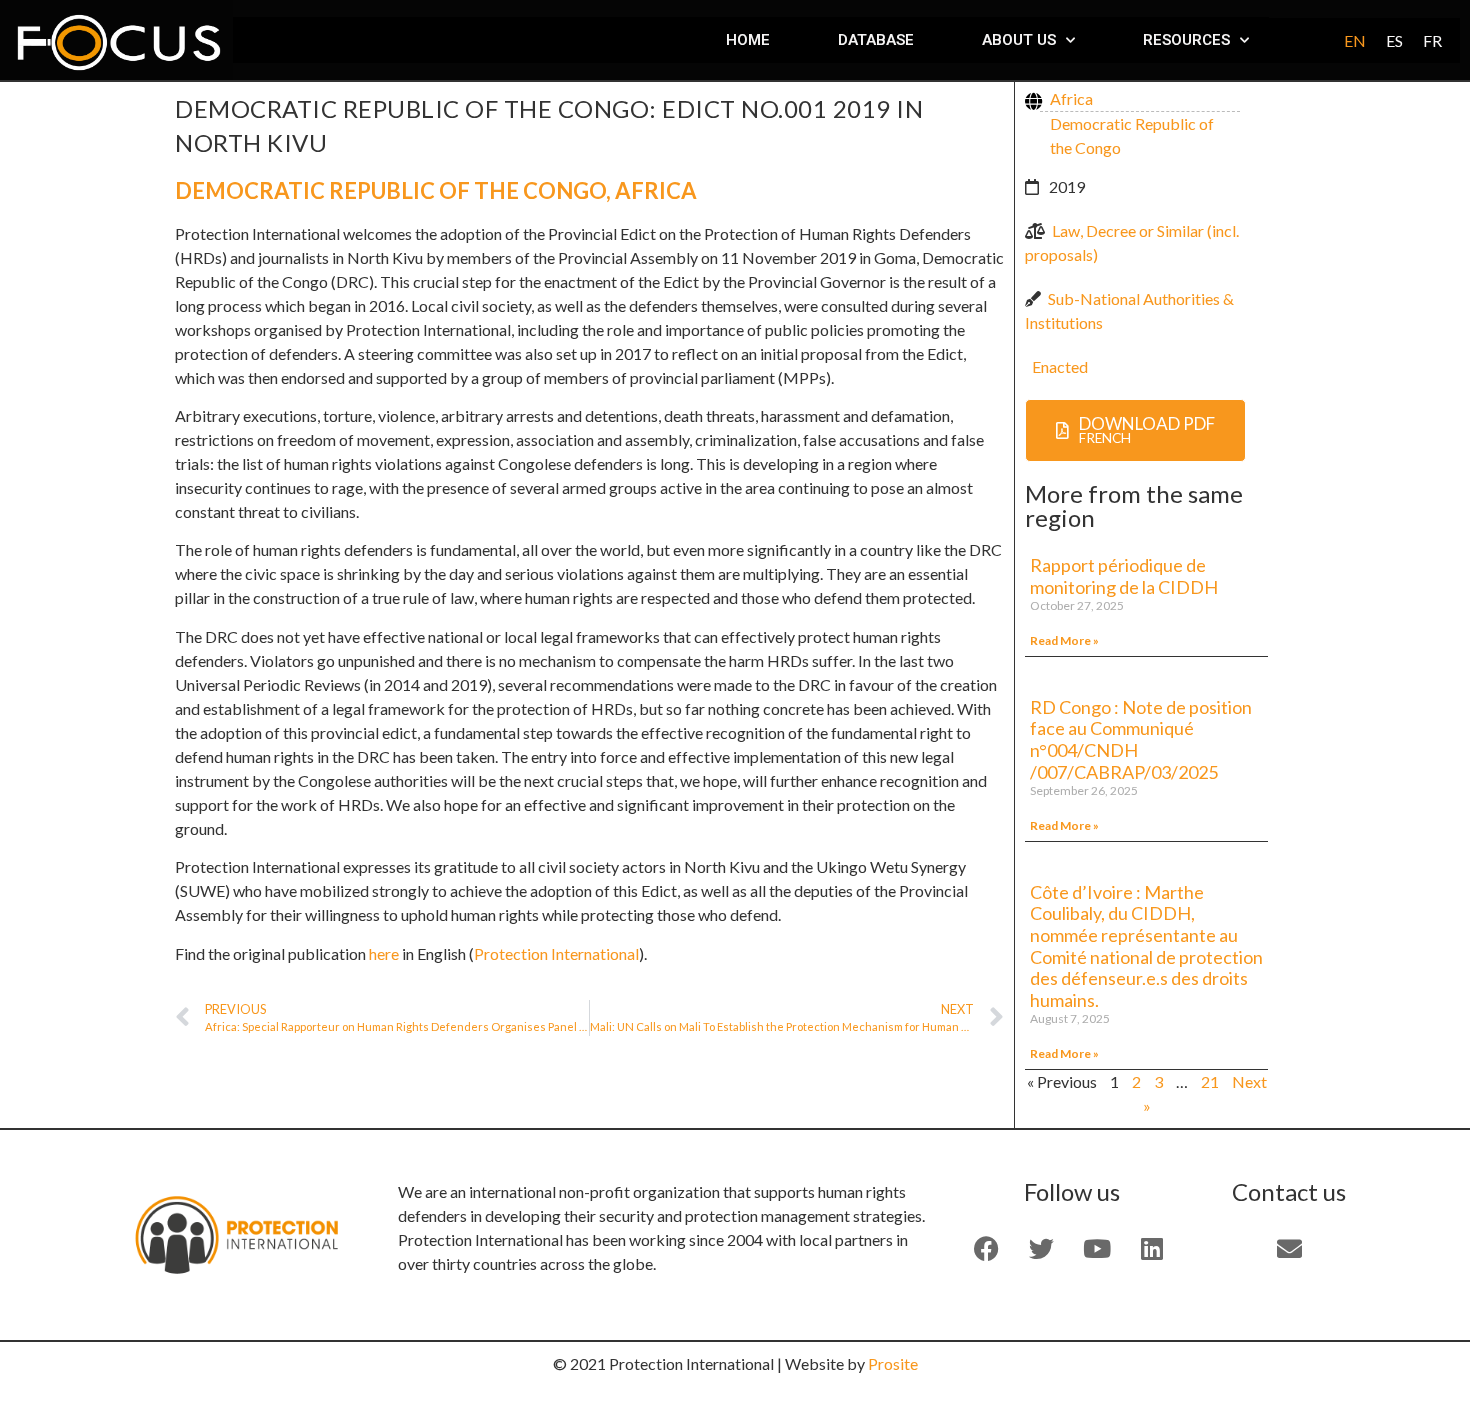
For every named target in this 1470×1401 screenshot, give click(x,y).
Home (748, 40)
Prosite (893, 1363)
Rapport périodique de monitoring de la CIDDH (1125, 576)
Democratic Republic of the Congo (390, 190)
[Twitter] (1042, 1249)
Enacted (1060, 366)
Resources (1186, 40)
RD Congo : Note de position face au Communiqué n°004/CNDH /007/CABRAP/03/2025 (1141, 739)
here (385, 953)
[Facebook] (987, 1249)
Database (876, 40)
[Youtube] (1097, 1249)
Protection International (556, 953)
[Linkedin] (1152, 1249)
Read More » (1064, 640)
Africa (656, 190)
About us (1019, 40)
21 (1210, 1081)
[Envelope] (1289, 1249)
